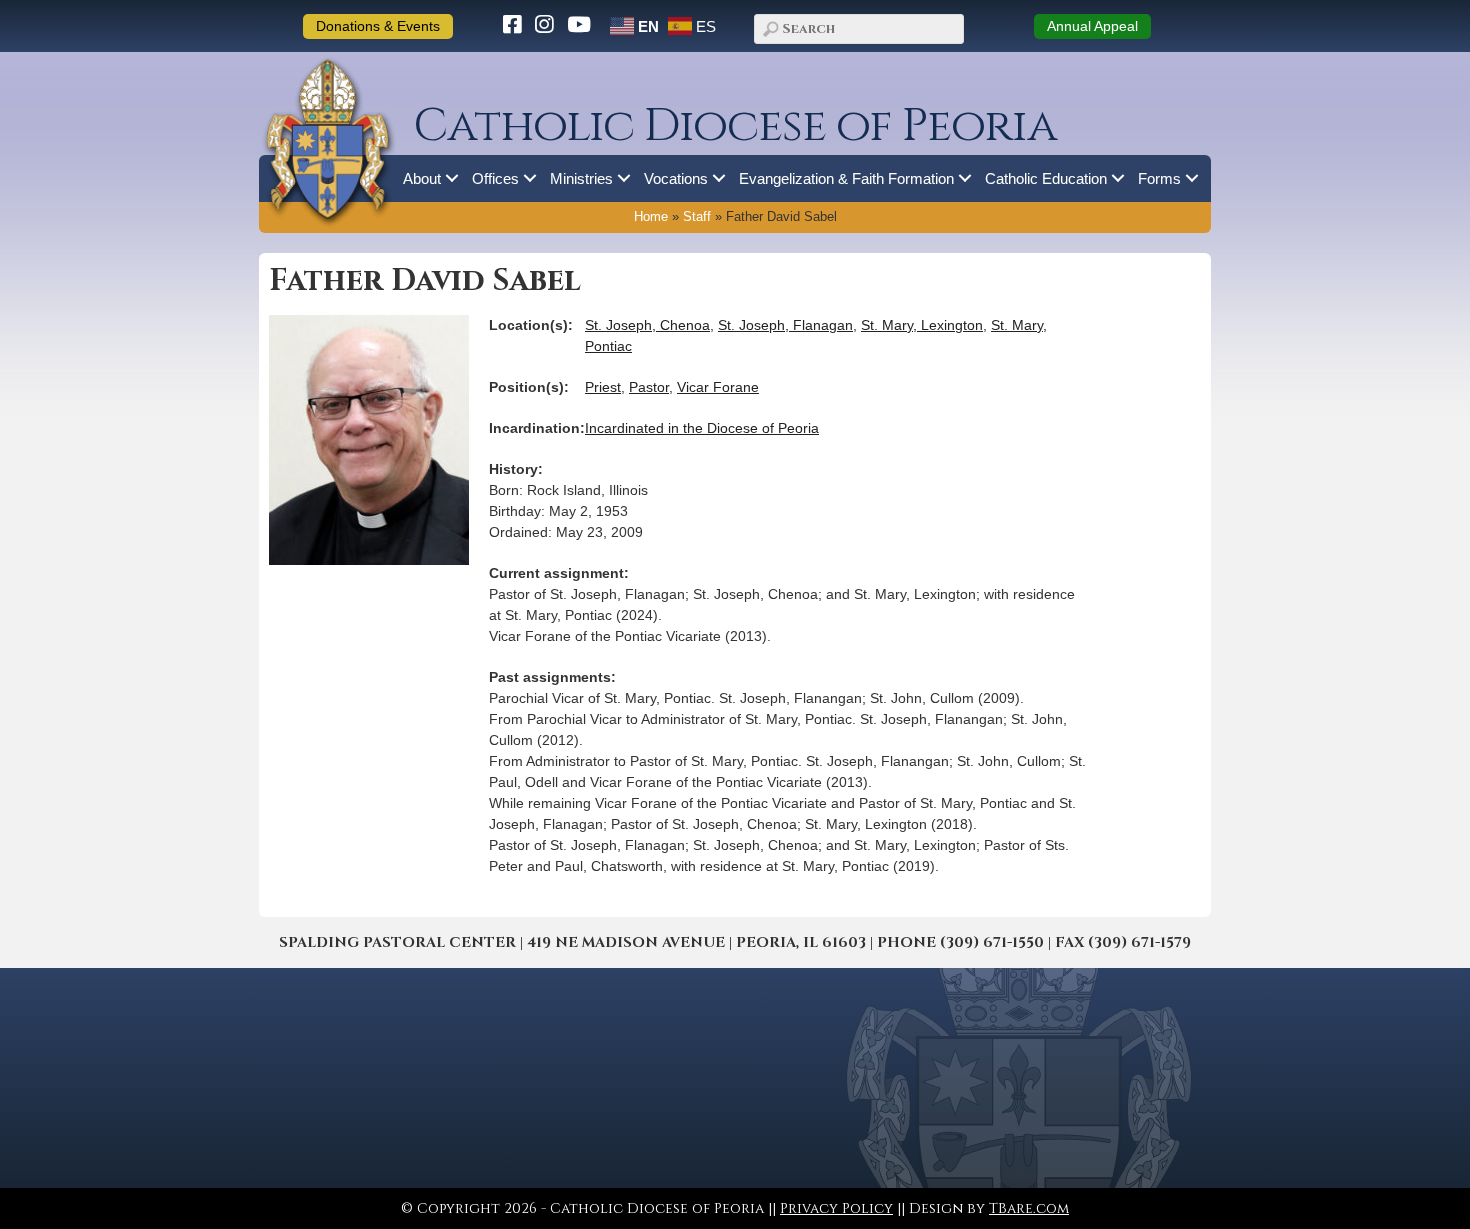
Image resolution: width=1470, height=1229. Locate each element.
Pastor (649, 387)
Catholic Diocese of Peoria (735, 126)
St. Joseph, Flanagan (785, 325)
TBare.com (1029, 1208)
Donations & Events (378, 26)
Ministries (581, 178)
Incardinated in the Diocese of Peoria (702, 428)
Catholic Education (1046, 178)
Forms (1159, 178)
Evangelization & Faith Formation (846, 178)
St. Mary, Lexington (922, 325)
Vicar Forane (718, 387)
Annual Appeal (1092, 26)
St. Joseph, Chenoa (647, 325)
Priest (603, 387)
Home (651, 217)
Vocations (676, 178)
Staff (697, 217)
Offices (495, 178)
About (422, 178)
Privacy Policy (836, 1208)
